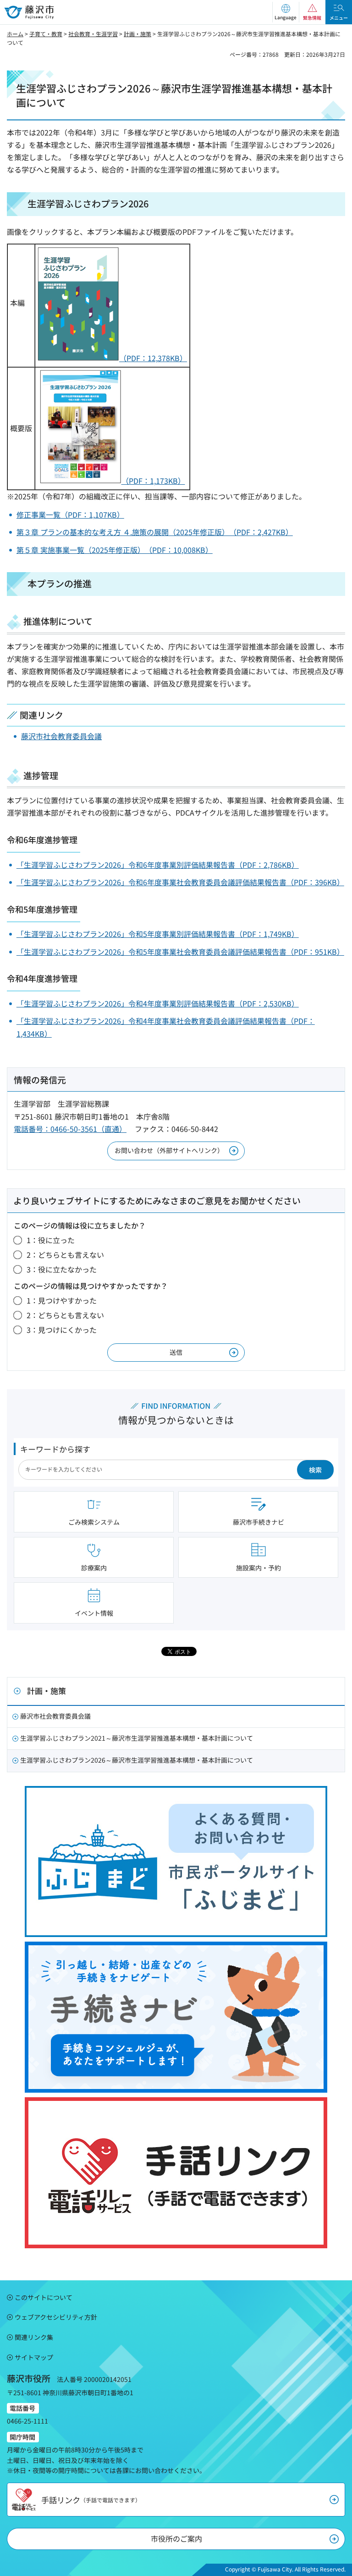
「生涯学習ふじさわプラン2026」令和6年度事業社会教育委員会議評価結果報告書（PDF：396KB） (180, 882)
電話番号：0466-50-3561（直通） (70, 1129)
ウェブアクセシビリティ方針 (56, 2317)
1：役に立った (51, 1240)
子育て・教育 (46, 34)
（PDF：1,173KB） (153, 481)
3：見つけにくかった (62, 1330)
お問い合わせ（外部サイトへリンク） (169, 1150)
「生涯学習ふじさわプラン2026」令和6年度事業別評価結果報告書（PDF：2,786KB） (158, 865)
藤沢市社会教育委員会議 (61, 736)
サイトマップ (34, 2357)
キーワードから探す (55, 1449)
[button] (286, 12)
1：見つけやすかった (62, 1300)
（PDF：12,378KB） (153, 358)
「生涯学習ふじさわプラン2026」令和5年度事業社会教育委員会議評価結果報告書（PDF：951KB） (180, 952)
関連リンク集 (34, 2337)
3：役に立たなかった (62, 1269)
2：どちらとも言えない (65, 1255)
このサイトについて (44, 2297)
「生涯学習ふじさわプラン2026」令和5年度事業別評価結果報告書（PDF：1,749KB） (158, 934)
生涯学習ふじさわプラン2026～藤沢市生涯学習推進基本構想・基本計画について (137, 1760)
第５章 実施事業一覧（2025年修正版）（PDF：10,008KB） (115, 550)
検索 (315, 1470)
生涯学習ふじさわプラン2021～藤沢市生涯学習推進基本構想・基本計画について (137, 1738)
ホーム (15, 34)
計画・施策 (137, 34)
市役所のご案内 (176, 2538)
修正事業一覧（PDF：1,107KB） (70, 514)
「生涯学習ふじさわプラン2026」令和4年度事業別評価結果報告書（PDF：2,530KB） (158, 1003)
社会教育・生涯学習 (93, 34)
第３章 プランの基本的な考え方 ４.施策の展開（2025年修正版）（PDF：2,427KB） (155, 532)
